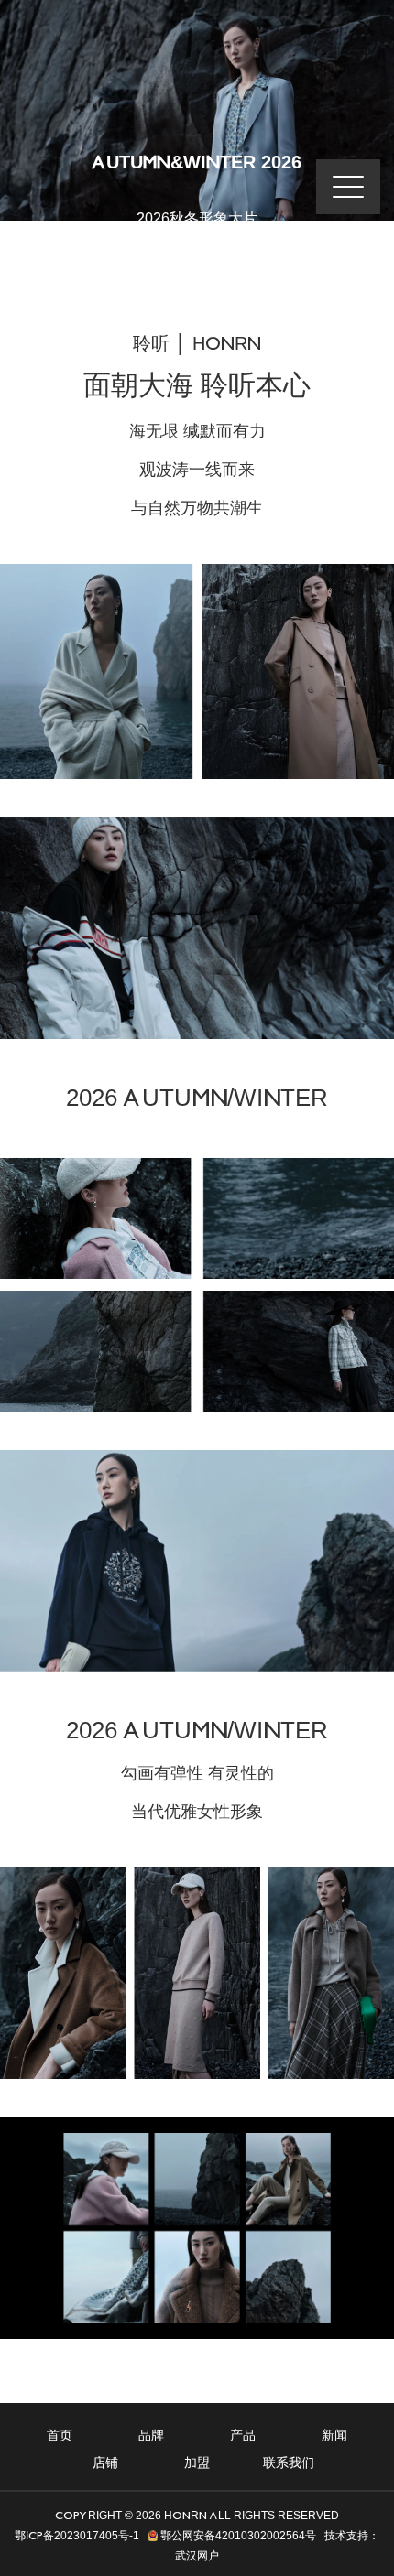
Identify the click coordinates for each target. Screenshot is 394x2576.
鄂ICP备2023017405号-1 (77, 2536)
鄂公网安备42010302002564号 (237, 2536)
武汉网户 (197, 2556)
